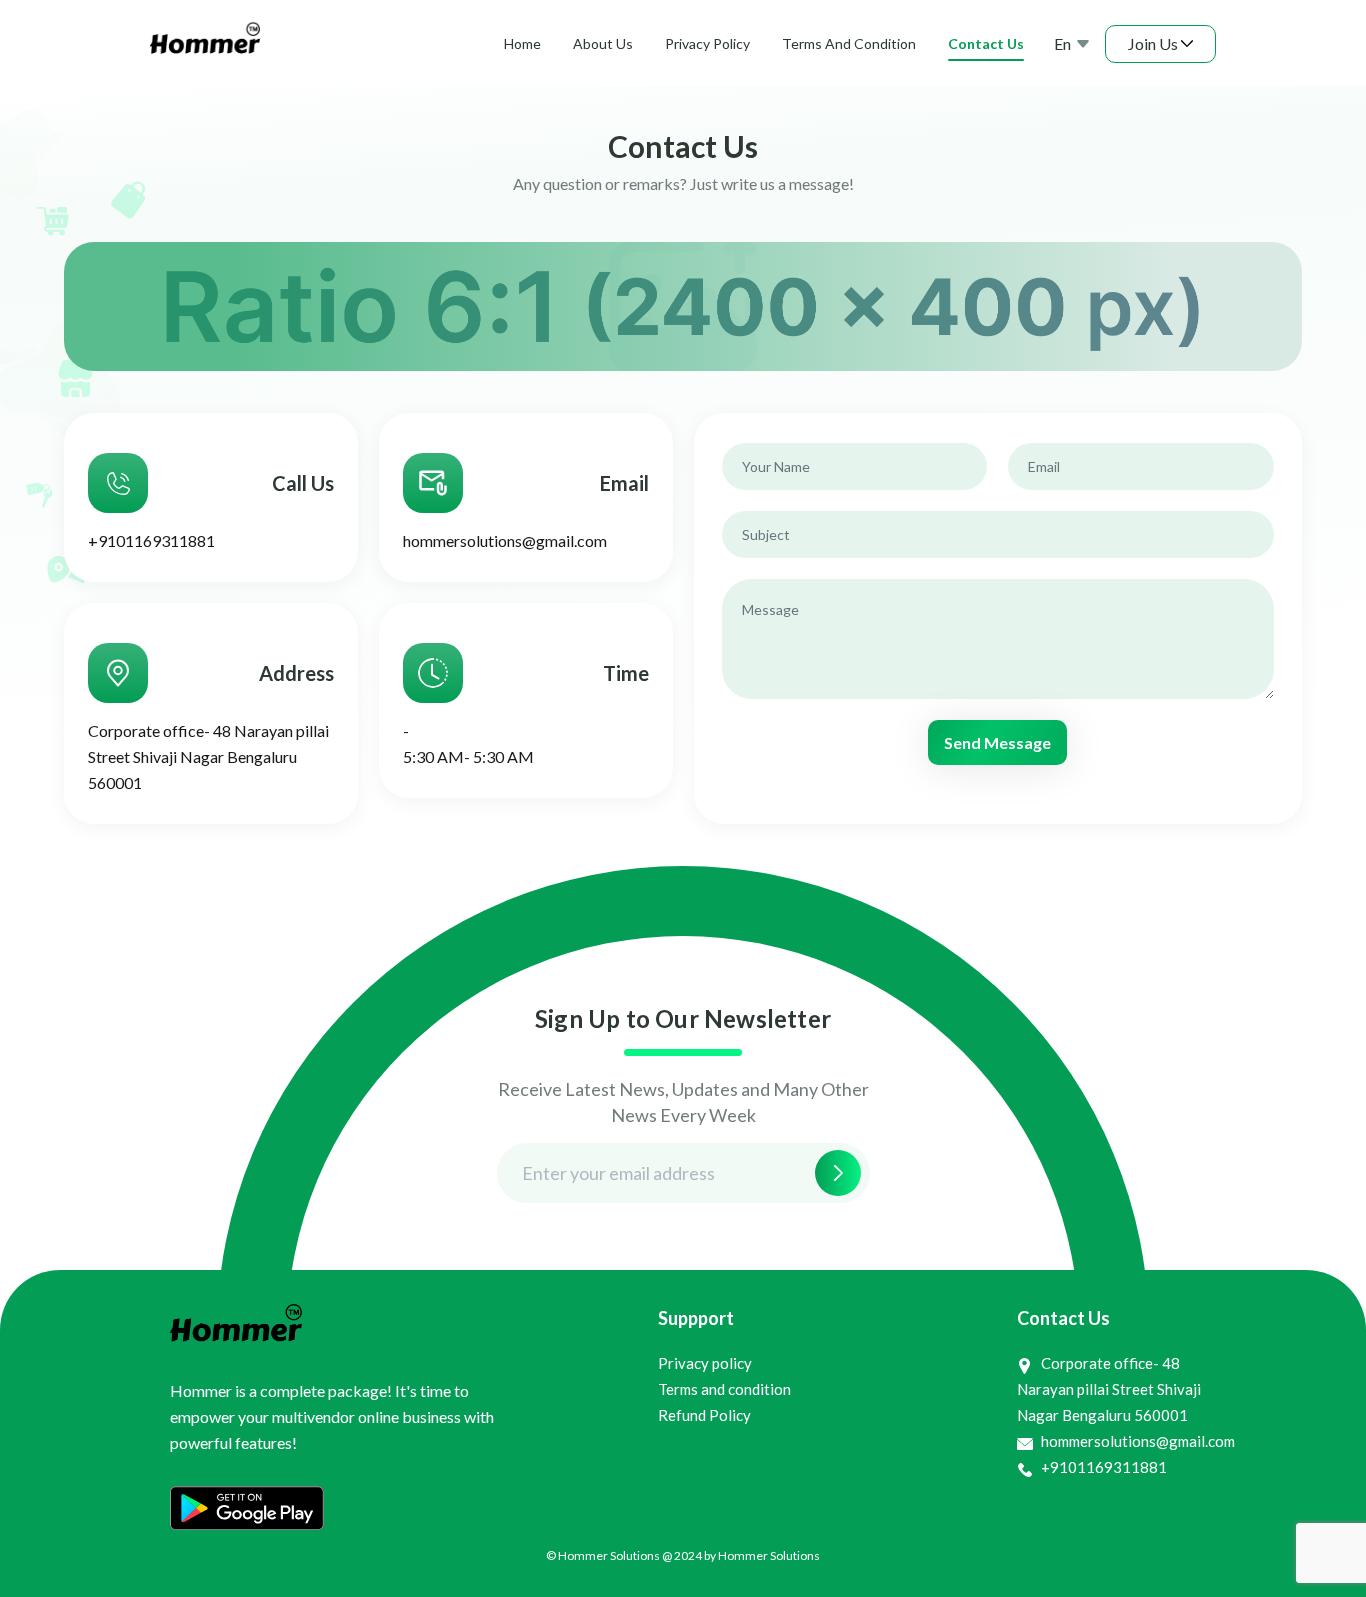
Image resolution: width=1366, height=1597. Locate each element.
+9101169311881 (151, 540)
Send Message (997, 742)
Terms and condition (724, 1389)
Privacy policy (705, 1363)
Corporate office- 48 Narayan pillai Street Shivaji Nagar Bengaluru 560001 (208, 756)
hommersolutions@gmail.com (505, 540)
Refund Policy (704, 1415)
